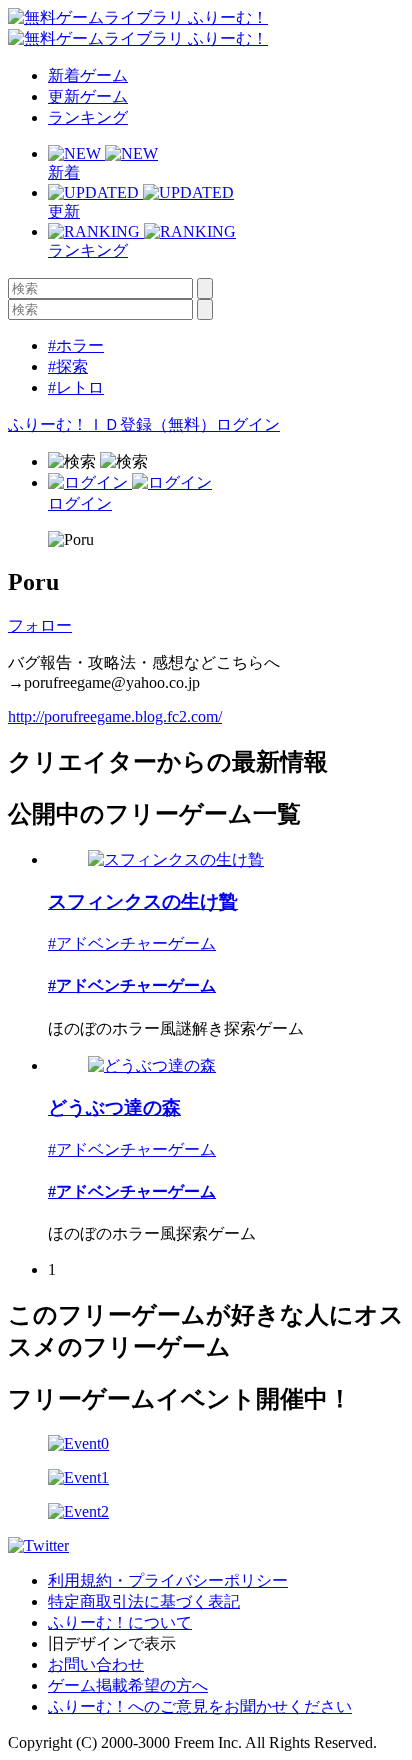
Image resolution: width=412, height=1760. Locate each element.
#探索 (68, 366)
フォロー (40, 625)
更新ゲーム (88, 96)
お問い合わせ (96, 1664)
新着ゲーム (88, 75)
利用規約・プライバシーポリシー (168, 1580)
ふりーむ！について (120, 1622)
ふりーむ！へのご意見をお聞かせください (200, 1706)
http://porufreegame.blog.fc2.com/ (115, 716)
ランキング (88, 117)
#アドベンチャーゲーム (132, 943)
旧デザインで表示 (112, 1643)
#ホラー (76, 345)
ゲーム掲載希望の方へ (128, 1685)
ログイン (248, 424)
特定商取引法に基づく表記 (144, 1601)
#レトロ (76, 387)
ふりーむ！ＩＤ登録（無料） (112, 424)
